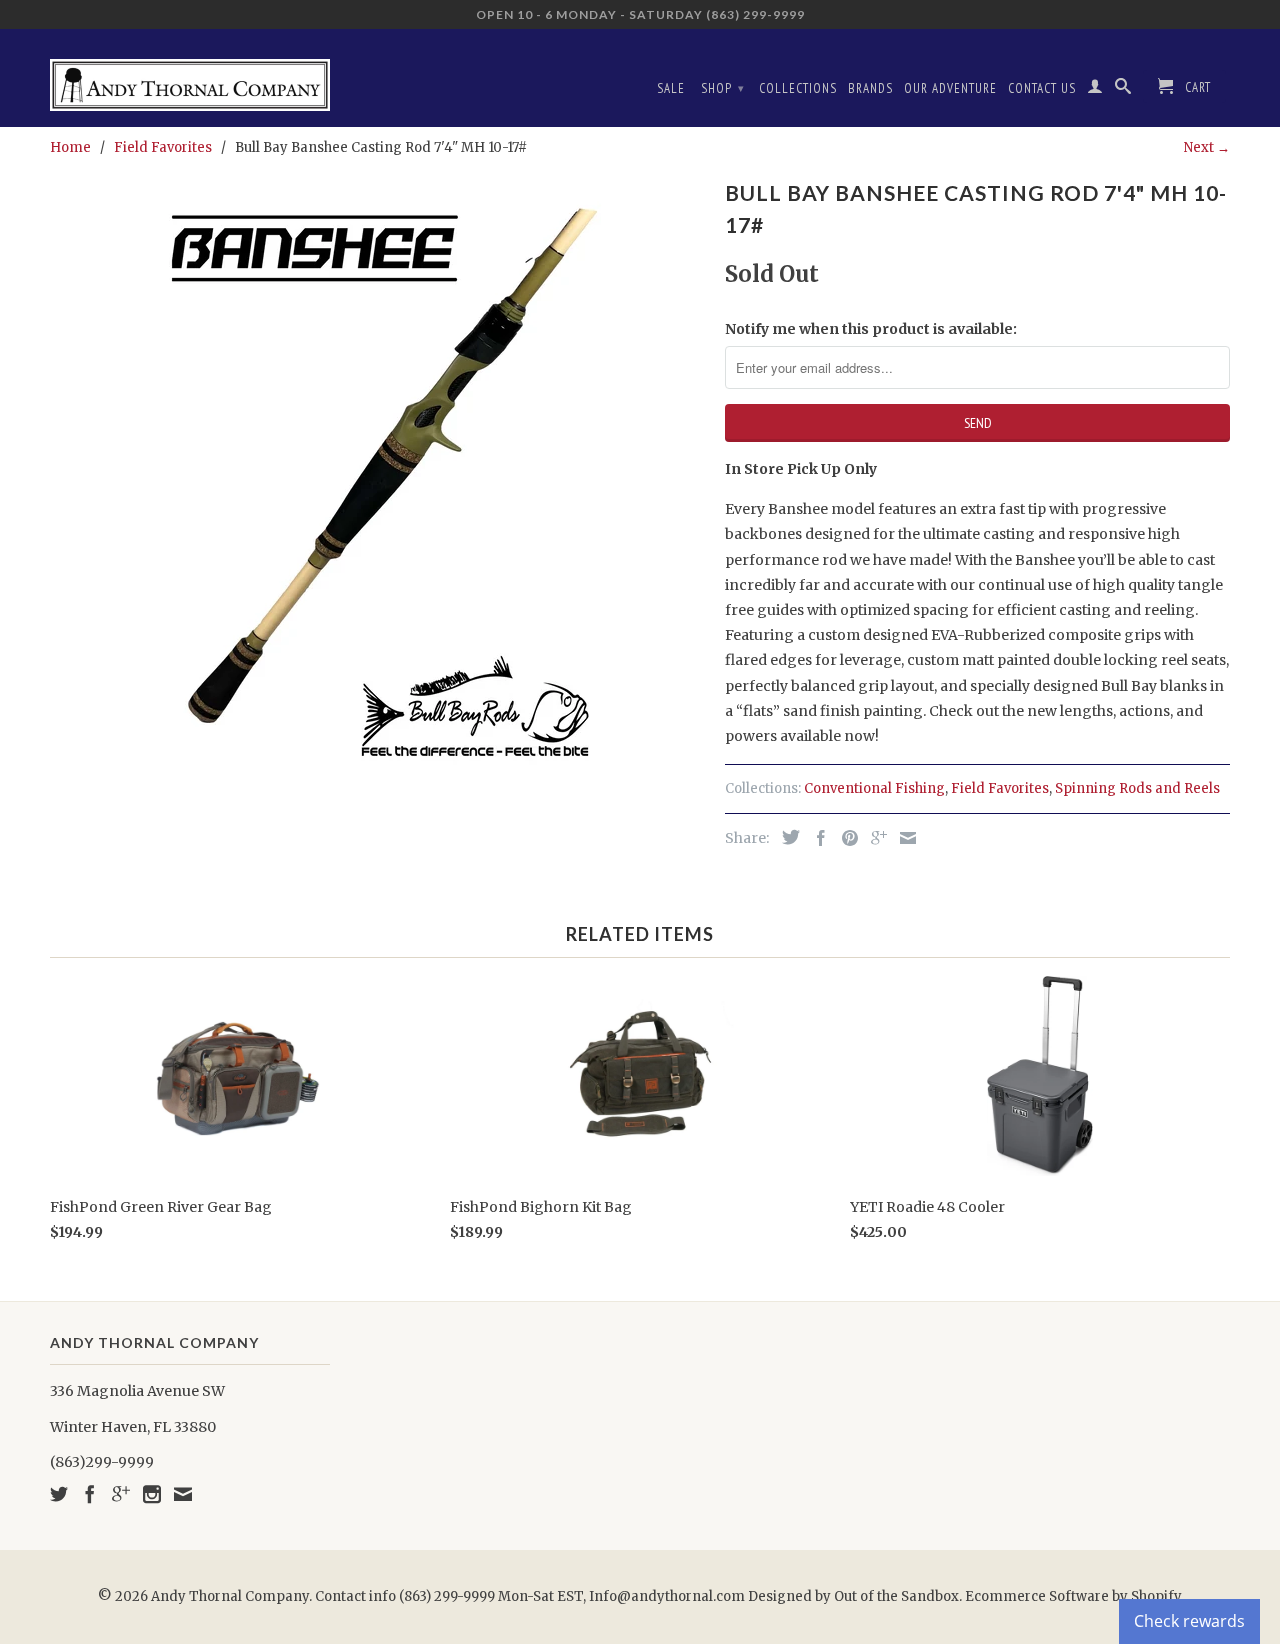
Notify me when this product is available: (871, 329)
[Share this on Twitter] (786, 837)
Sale (671, 88)
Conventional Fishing (874, 788)
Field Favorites (1000, 788)
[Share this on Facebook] (816, 838)
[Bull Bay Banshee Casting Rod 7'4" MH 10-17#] (377, 473)
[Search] (1123, 90)
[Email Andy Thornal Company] (183, 1494)
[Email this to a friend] (903, 838)
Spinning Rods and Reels (1137, 788)
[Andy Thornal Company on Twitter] (59, 1494)
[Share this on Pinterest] (845, 838)
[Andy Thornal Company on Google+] (121, 1494)
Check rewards (1189, 1621)
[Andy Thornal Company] (190, 77)
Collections (798, 88)
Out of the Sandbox (896, 1596)
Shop (723, 88)
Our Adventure (950, 88)
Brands (870, 88)
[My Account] (1095, 90)
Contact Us (1042, 88)
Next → (1207, 147)
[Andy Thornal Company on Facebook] (90, 1494)
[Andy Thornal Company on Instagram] (152, 1494)
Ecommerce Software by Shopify (1073, 1596)
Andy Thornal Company (230, 1596)
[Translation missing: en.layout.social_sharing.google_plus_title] (874, 838)
